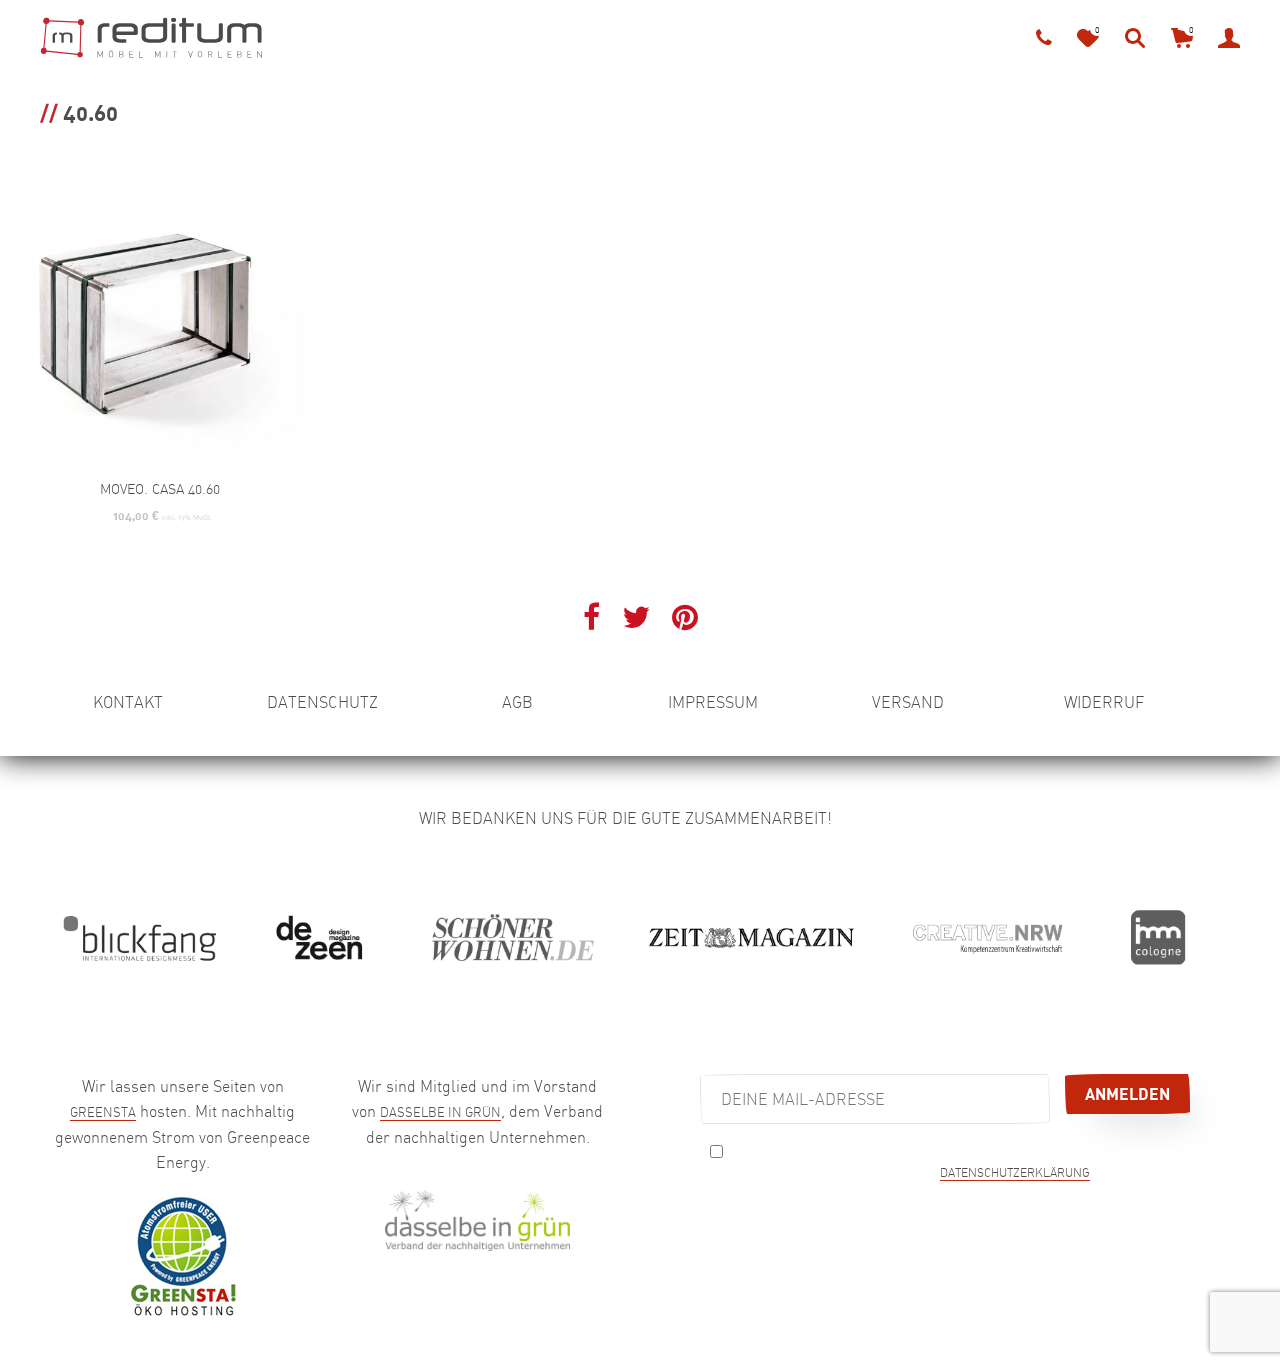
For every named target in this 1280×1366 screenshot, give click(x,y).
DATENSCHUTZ (322, 702)
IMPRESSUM (713, 702)
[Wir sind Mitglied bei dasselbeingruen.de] (477, 1219)
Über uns (917, 36)
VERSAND (908, 702)
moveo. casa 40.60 (160, 489)
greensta (103, 1112)
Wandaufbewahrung (531, 36)
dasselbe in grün (440, 1112)
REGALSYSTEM (349, 36)
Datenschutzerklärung (1015, 1174)
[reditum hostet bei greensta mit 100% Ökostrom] (183, 1254)
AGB (517, 702)
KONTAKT (128, 702)
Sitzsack (697, 36)
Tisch (806, 36)
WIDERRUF (1104, 702)
